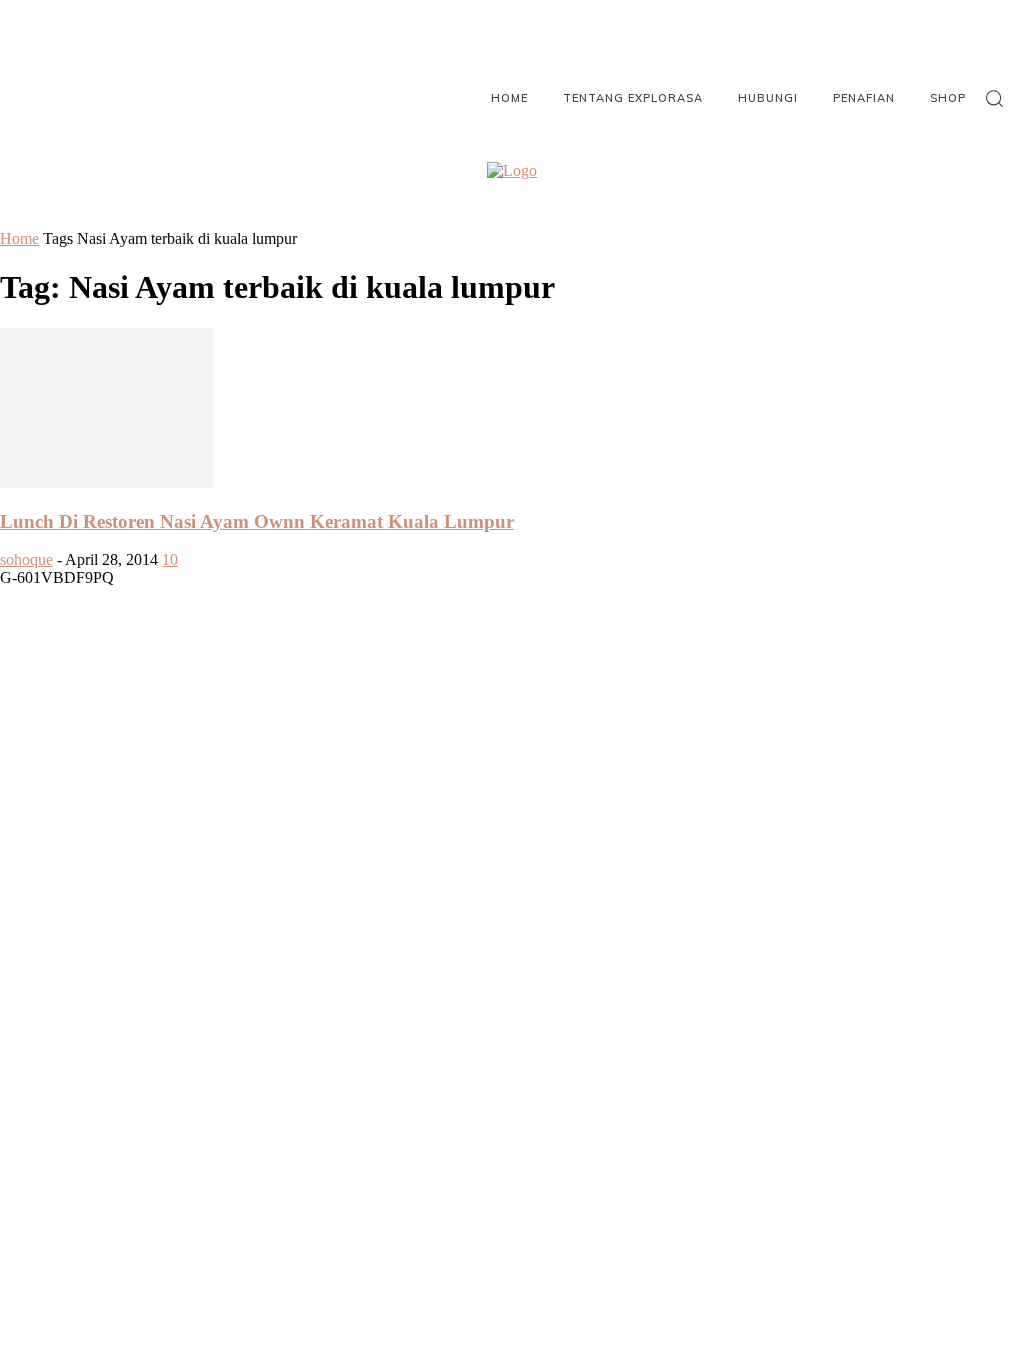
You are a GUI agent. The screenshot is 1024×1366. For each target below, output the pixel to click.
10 (170, 559)
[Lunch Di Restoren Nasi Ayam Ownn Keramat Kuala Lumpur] (106, 482)
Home (19, 238)
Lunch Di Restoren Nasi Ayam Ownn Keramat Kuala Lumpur (257, 521)
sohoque (26, 559)
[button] (994, 98)
